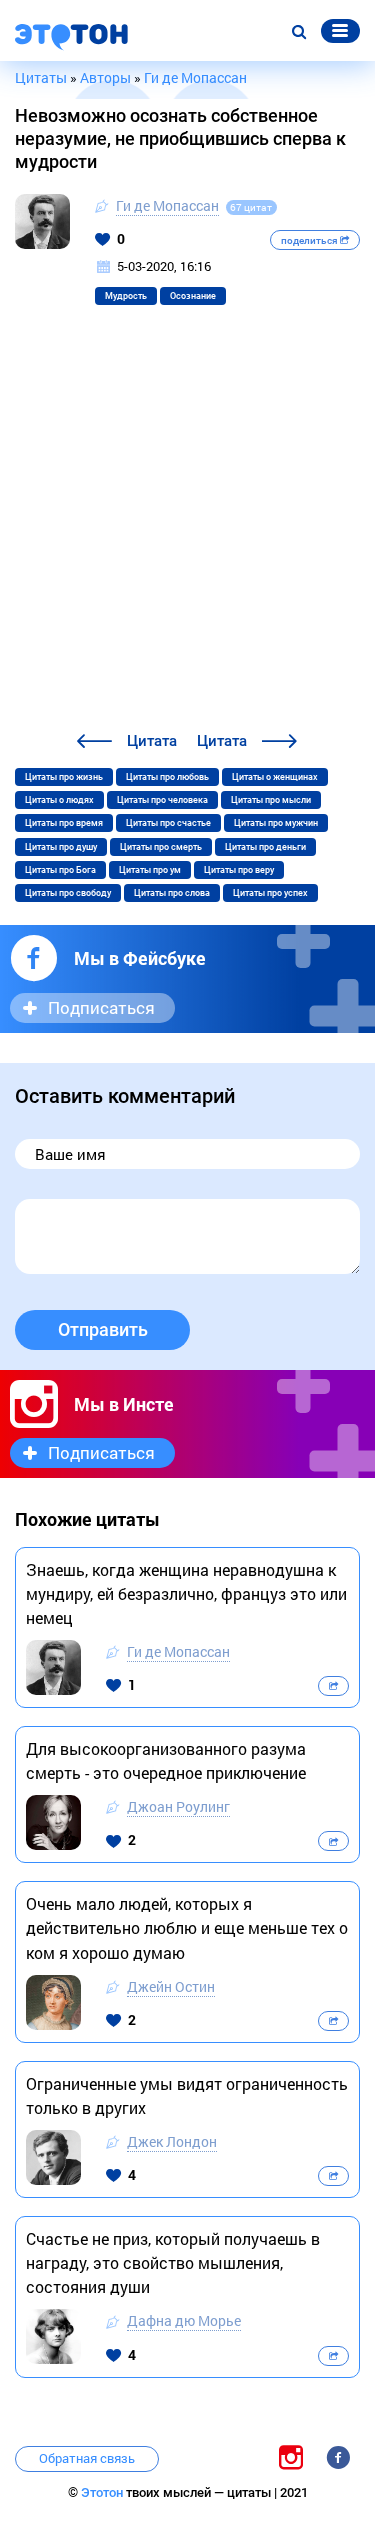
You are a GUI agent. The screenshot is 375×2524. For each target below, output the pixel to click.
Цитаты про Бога (60, 870)
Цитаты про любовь (167, 777)
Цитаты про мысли (271, 800)
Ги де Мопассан (167, 205)
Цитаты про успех (270, 893)
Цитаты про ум (150, 870)
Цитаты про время (64, 823)
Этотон (103, 2492)
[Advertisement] (187, 531)
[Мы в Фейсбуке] (338, 2457)
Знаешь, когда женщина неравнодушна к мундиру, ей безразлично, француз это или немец (186, 1593)
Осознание (193, 296)
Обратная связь (87, 2458)
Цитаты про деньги (265, 847)
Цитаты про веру (239, 870)
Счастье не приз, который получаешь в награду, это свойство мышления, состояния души (173, 2262)
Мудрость (126, 296)
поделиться (310, 240)
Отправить (103, 1329)
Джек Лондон (172, 2141)
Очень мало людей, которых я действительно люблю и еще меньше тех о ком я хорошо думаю (187, 1927)
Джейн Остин (171, 1986)
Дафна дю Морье (184, 2320)
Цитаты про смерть (161, 847)
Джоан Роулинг (178, 1806)
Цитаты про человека (162, 800)
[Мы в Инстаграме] (291, 2457)
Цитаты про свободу (68, 893)
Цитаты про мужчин (276, 823)
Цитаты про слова (172, 893)
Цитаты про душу (61, 847)
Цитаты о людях (59, 800)
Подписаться (101, 1007)
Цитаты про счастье (168, 823)
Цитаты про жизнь (64, 777)
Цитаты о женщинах (275, 777)
